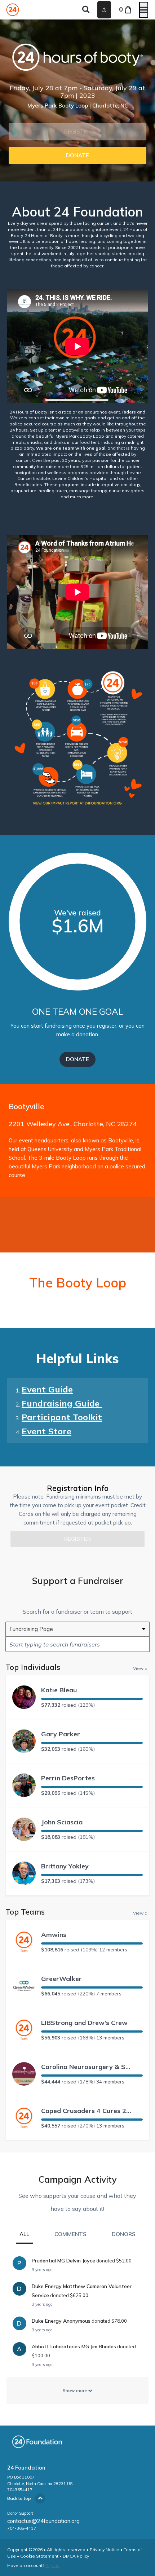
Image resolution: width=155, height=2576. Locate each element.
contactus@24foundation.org (43, 2521)
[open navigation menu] (144, 10)
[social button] (104, 10)
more (88, 497)
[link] (77, 156)
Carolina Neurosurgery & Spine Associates (86, 2067)
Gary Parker (61, 1734)
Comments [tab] (70, 2234)
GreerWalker (61, 1979)
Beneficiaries (28, 484)
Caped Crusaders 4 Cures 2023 (86, 2111)
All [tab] (24, 2234)
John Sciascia (62, 1822)
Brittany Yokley (65, 1866)
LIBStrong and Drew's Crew (84, 2023)
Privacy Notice (105, 2549)
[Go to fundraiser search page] (86, 10)
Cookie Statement (39, 2556)
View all (141, 1668)
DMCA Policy (76, 2556)
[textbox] (77, 1644)
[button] (77, 132)
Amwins (54, 1935)
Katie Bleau (59, 1690)
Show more (75, 2390)
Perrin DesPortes (68, 1778)
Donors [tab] (124, 2234)
